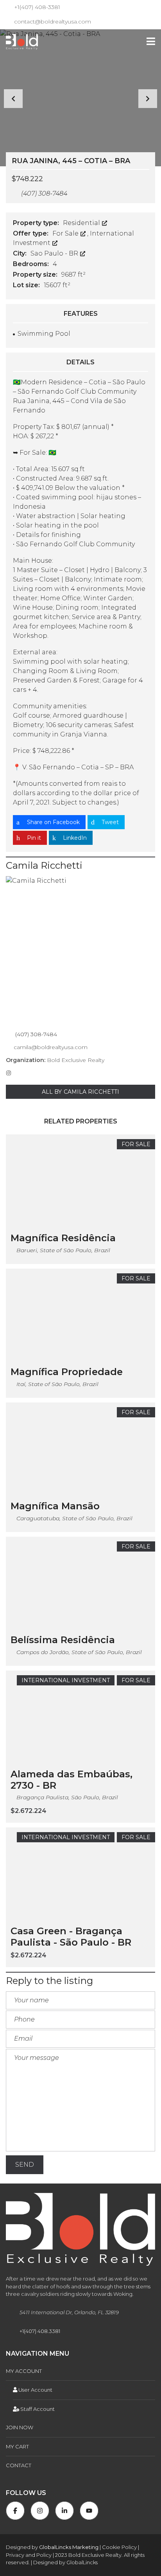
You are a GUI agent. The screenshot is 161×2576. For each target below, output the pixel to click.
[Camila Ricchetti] (80, 951)
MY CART (17, 2446)
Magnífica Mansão (55, 1506)
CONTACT (19, 2465)
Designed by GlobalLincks (65, 2562)
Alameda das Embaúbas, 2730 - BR (72, 1780)
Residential (82, 223)
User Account (35, 2390)
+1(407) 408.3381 (40, 2331)
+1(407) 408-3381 (36, 7)
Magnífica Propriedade (67, 1372)
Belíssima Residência (63, 1640)
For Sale (66, 233)
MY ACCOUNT (24, 2371)
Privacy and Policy (29, 2555)
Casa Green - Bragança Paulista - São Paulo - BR (71, 1937)
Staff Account (37, 2409)
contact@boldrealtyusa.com (52, 22)
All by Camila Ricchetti (80, 1092)
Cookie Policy (119, 2547)
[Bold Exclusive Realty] (19, 42)
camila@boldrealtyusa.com (51, 1047)
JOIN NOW (20, 2427)
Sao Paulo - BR (55, 253)
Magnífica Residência (63, 1238)
